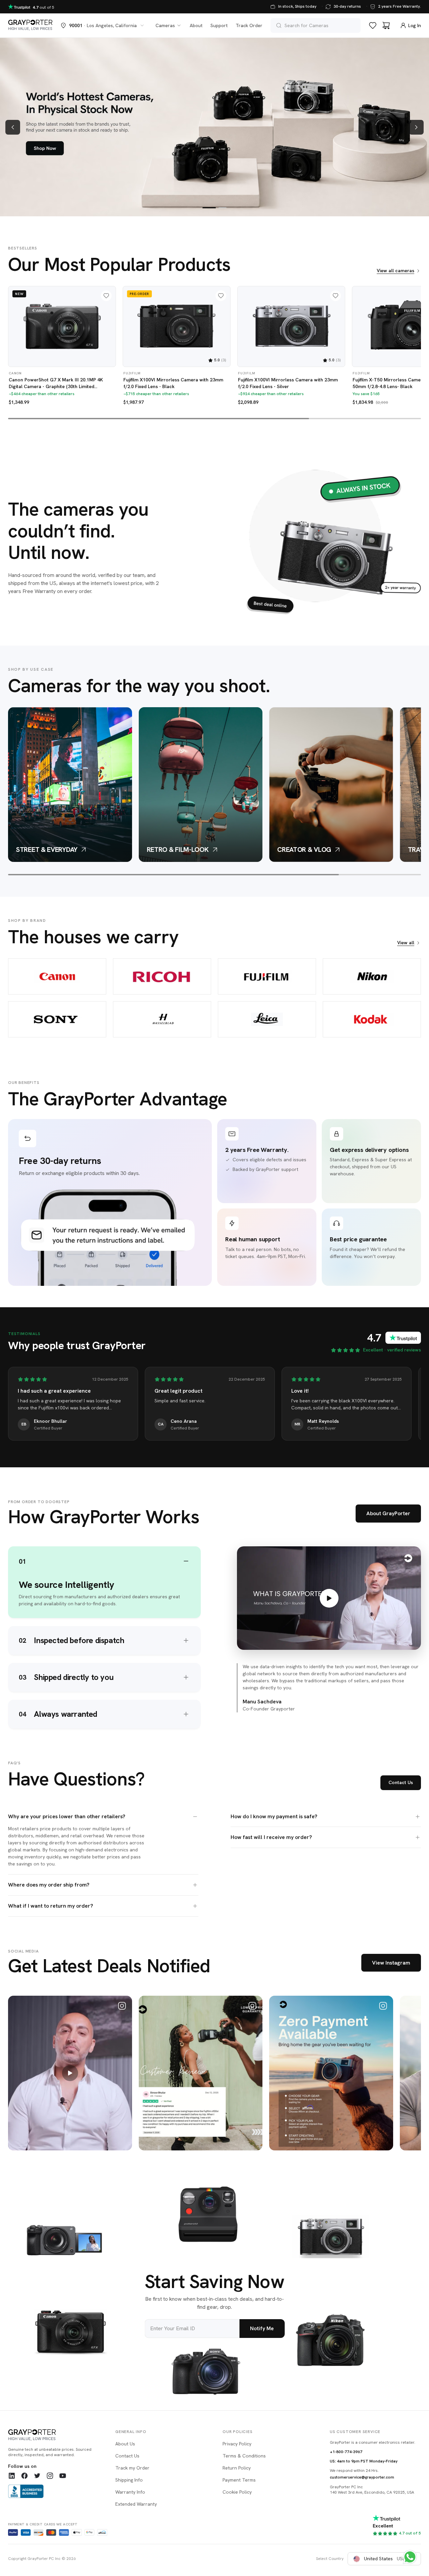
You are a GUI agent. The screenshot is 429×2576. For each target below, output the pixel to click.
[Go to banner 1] (209, 208)
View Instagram (391, 1963)
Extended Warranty (136, 2504)
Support (219, 25)
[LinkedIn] (12, 2476)
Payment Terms (239, 2480)
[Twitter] (37, 2476)
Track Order (249, 25)
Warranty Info (130, 2492)
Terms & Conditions (244, 2456)
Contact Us (401, 1782)
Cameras (165, 25)
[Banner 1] (214, 127)
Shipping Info (129, 2480)
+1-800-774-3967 (346, 2452)
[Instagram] (50, 2476)
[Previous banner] (13, 127)
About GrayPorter (388, 1513)
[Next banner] (416, 127)
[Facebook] (24, 2476)
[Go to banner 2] (223, 208)
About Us (125, 2444)
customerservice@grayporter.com (362, 2477)
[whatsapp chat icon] (410, 2557)
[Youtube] (63, 2476)
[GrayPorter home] (54, 2435)
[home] (30, 25)
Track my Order (132, 2468)
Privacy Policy (237, 2444)
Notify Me (262, 2328)
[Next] (412, 332)
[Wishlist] (373, 25)
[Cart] (386, 25)
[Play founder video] (329, 1598)
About (196, 25)
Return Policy (237, 2468)
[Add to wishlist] (106, 296)
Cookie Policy (237, 2492)
